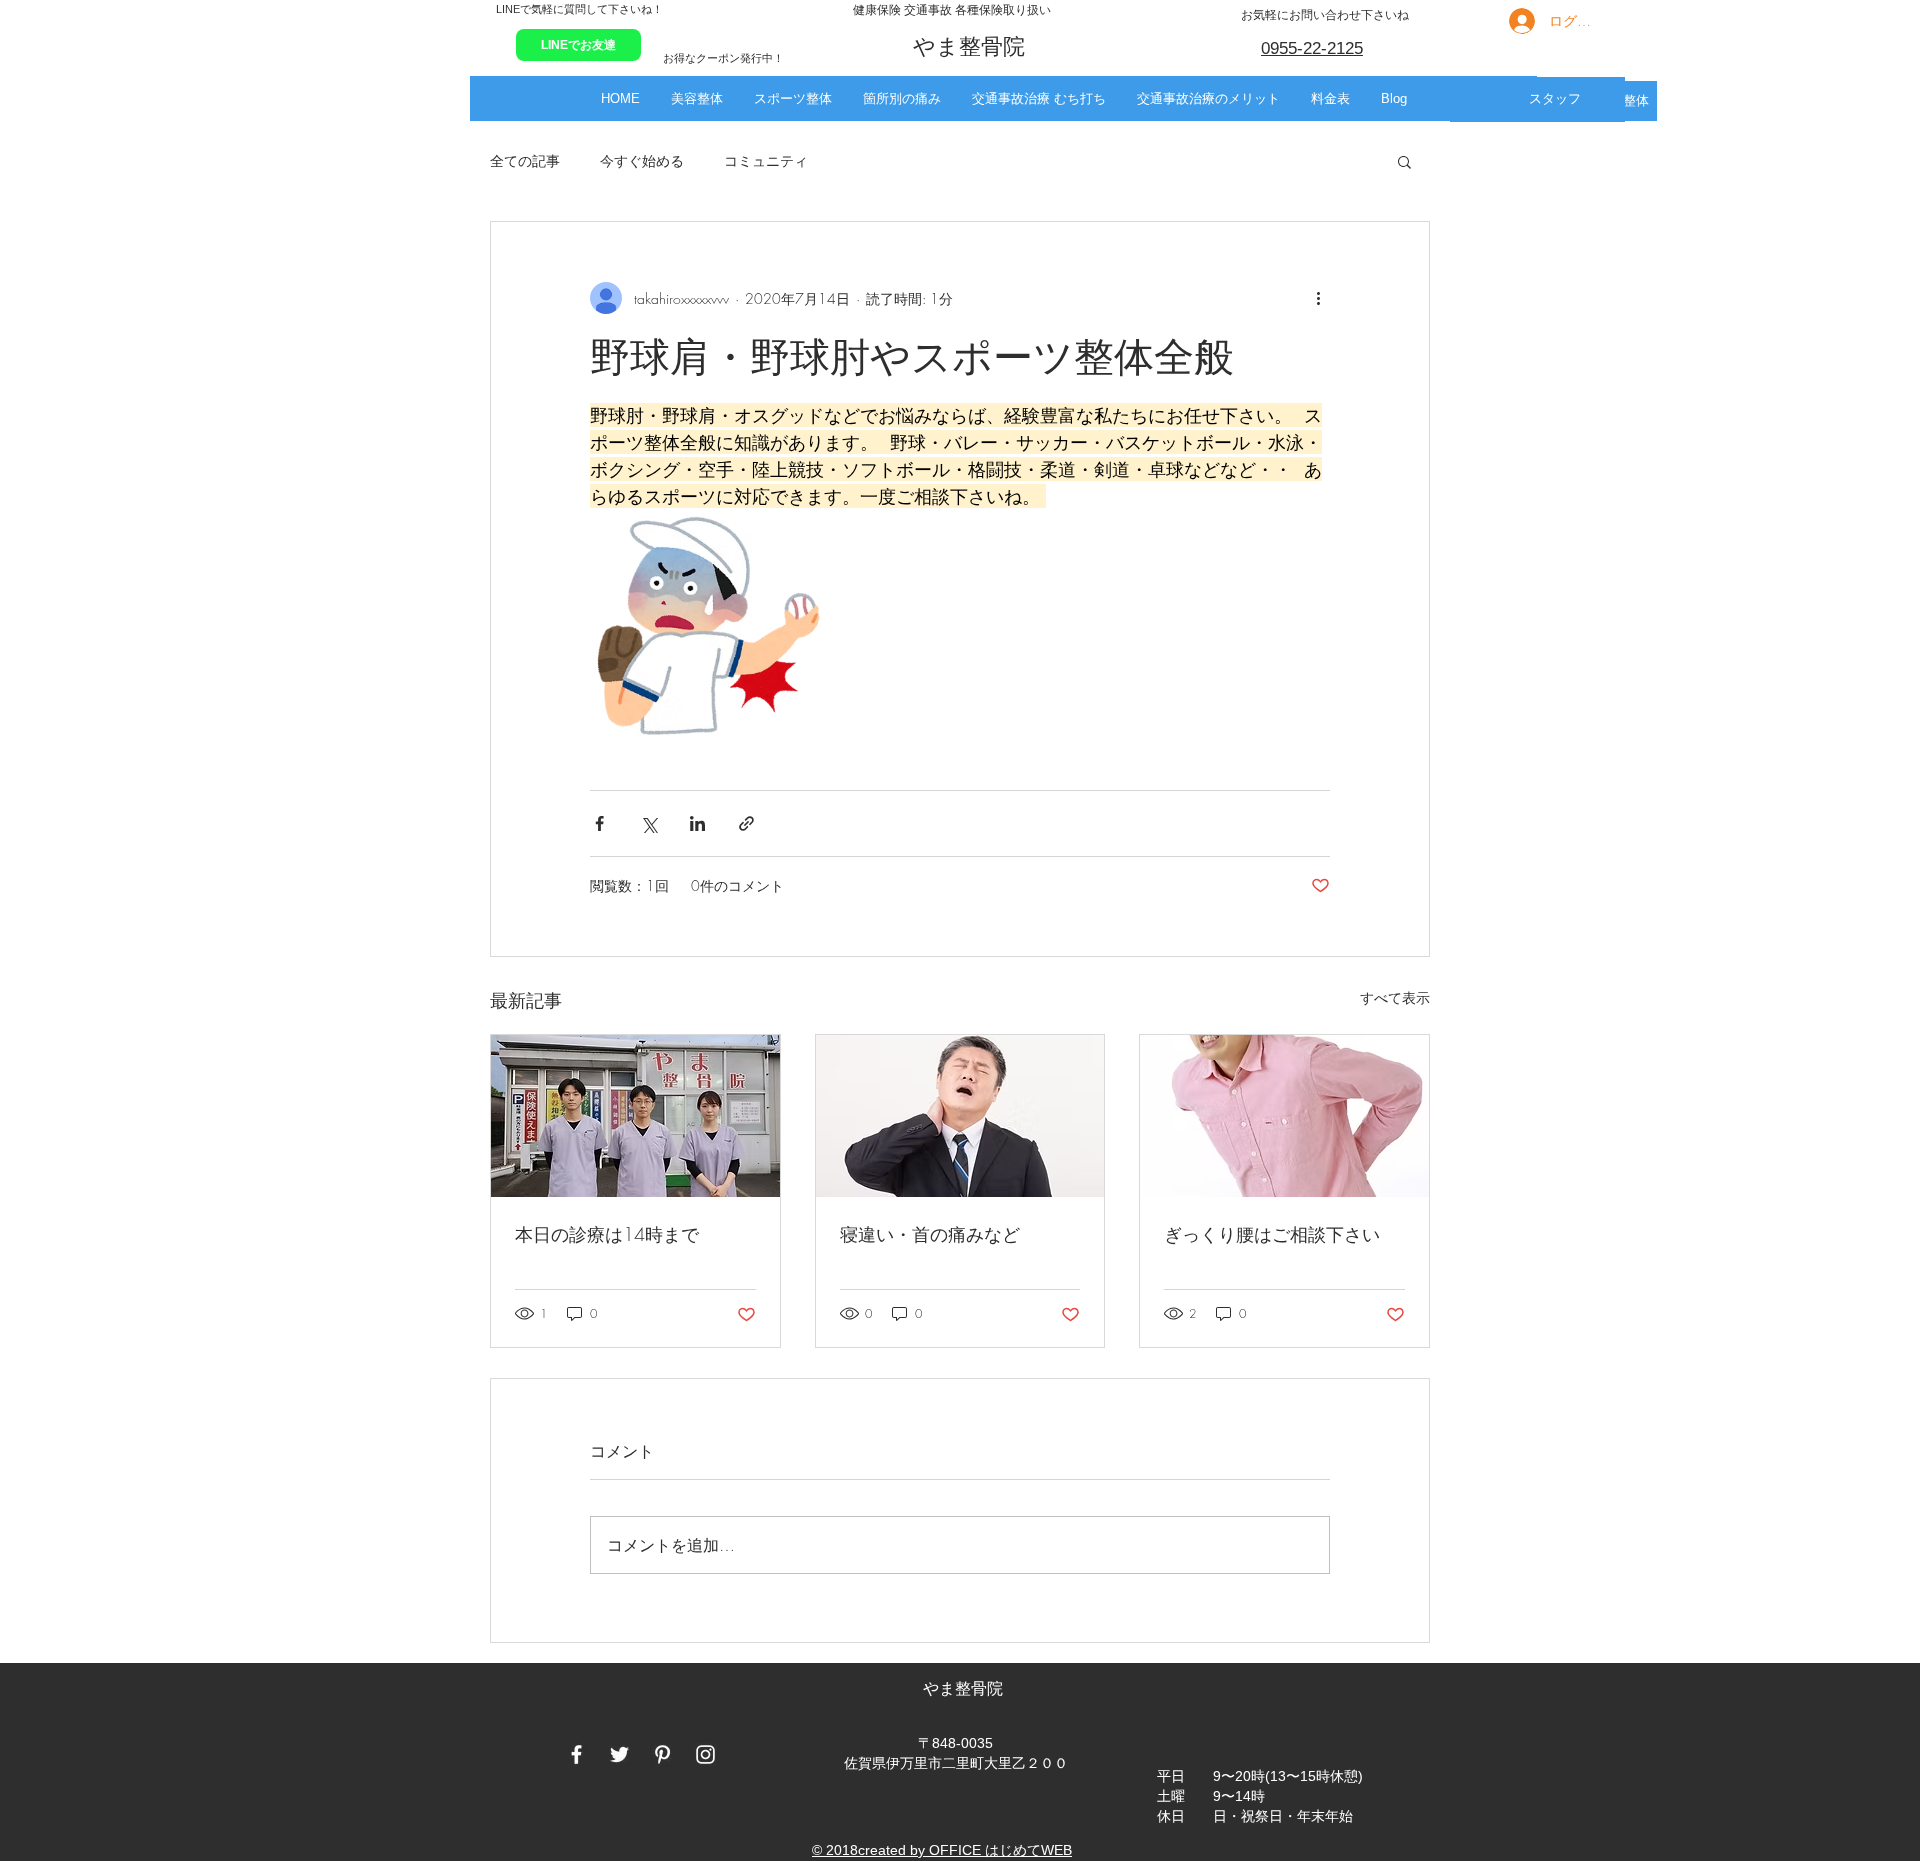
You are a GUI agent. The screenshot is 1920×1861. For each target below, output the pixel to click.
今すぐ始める (642, 160)
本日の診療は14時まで (607, 1234)
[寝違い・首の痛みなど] (960, 1116)
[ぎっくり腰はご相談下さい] (1284, 1116)
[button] (696, 98)
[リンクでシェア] (746, 823)
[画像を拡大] (706, 626)
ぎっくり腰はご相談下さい (1272, 1234)
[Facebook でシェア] (599, 823)
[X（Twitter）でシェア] (648, 823)
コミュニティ (766, 160)
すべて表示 (1395, 997)
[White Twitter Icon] (619, 1754)
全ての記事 (525, 160)
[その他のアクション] (1318, 298)
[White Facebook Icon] (576, 1754)
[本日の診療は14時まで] (635, 1116)
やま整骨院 (965, 1688)
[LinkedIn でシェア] (697, 823)
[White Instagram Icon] (705, 1754)
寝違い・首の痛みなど (930, 1234)
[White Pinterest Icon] (662, 1754)
